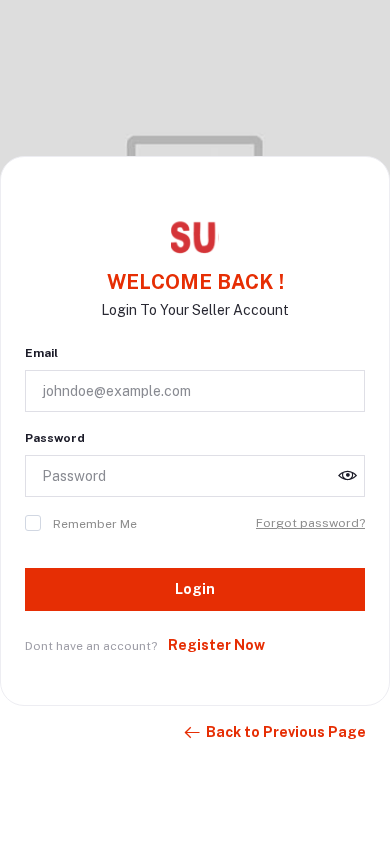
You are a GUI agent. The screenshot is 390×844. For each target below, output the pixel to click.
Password (55, 438)
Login (195, 589)
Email (41, 353)
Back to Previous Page (286, 732)
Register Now (216, 645)
